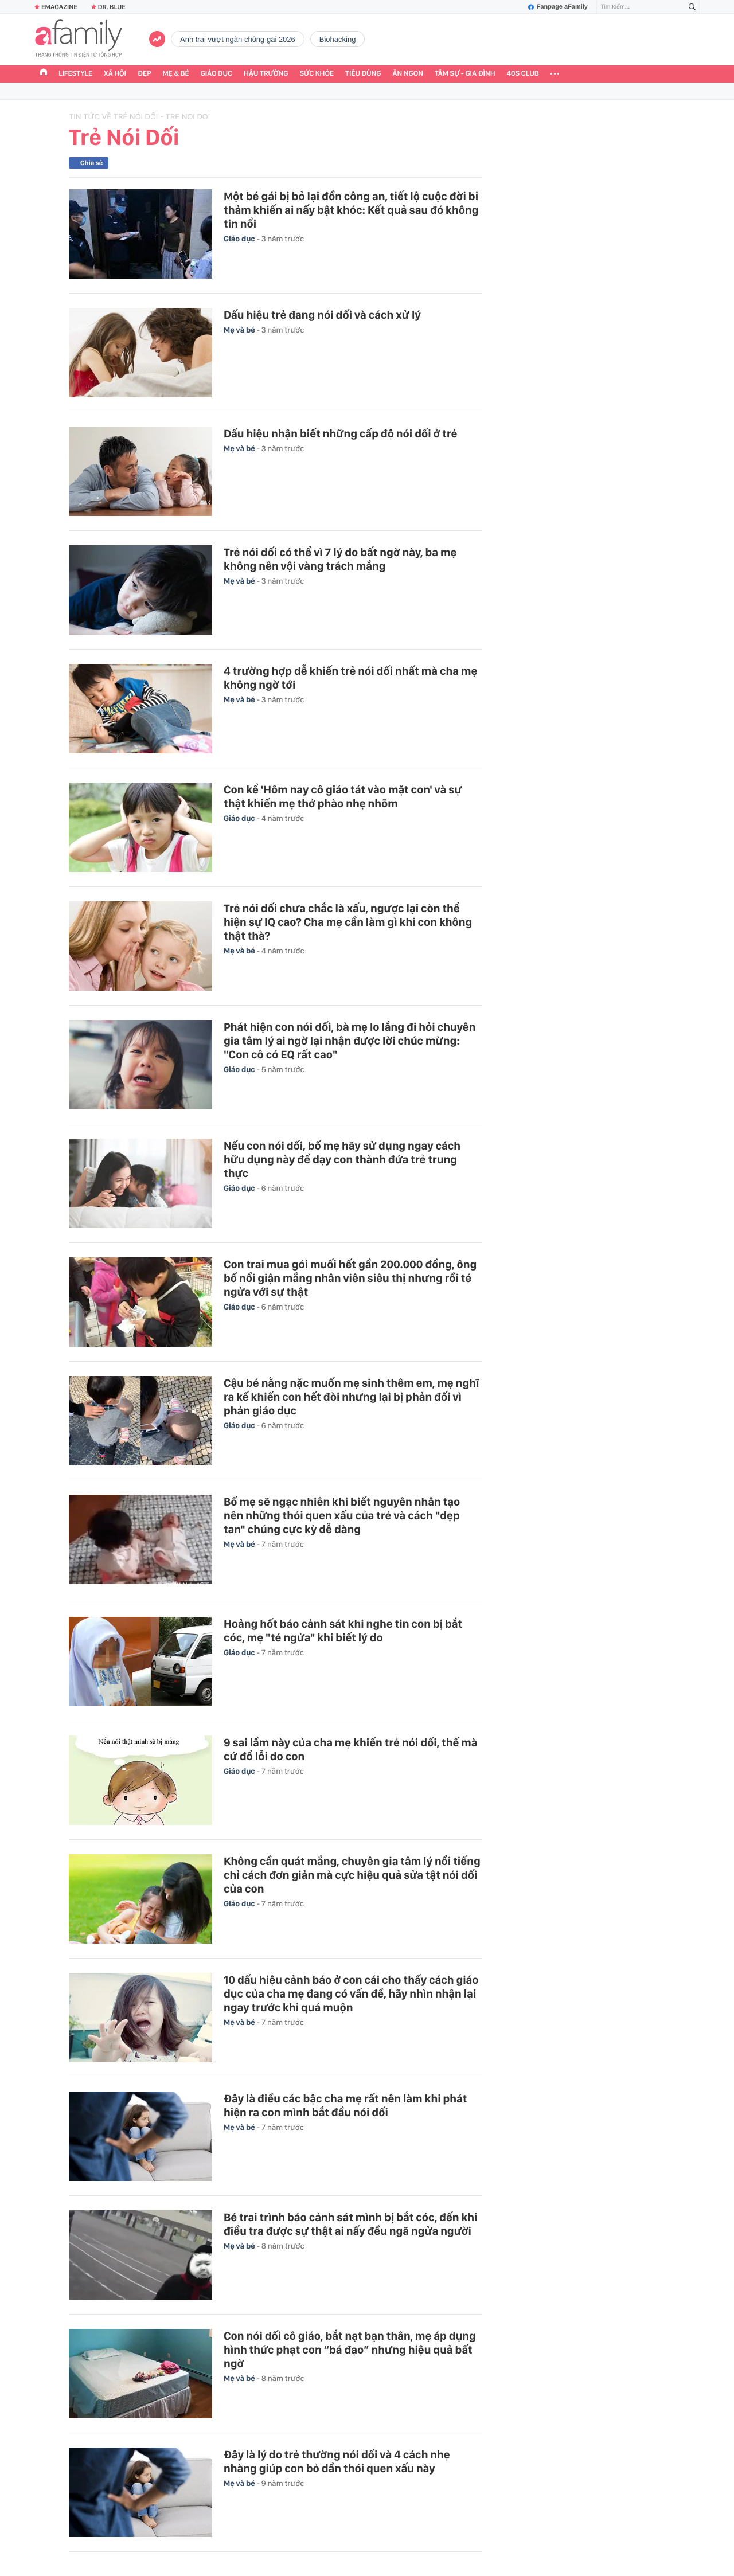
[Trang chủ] (44, 73)
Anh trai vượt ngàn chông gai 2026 (238, 39)
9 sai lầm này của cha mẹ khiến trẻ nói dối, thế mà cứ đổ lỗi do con (351, 1749)
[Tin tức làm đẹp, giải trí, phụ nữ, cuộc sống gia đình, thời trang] (79, 40)
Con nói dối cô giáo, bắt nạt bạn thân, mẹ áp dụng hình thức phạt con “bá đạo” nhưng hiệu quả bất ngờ (350, 2350)
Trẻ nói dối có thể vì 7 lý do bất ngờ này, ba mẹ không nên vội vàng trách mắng (340, 559)
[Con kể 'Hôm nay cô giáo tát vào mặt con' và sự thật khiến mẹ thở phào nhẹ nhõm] (140, 827)
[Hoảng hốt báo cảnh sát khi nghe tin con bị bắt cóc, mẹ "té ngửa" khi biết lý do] (140, 1662)
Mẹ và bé (240, 330)
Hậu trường (266, 74)
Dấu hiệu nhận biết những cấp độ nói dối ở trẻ (341, 433)
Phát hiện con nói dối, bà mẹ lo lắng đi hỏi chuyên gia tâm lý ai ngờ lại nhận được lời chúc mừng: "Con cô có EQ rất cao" (350, 1041)
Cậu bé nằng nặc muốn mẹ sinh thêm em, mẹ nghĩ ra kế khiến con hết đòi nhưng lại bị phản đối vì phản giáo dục (351, 1397)
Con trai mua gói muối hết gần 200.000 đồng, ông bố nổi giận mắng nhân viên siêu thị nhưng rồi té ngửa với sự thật (350, 1278)
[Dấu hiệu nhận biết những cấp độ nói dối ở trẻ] (140, 471)
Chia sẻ (91, 163)
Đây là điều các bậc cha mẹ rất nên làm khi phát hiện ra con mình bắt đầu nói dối (345, 2105)
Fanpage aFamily (562, 7)
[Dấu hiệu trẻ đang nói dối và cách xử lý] (140, 353)
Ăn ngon (408, 74)
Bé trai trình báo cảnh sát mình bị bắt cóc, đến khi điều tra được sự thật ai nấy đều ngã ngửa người (351, 2224)
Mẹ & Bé (176, 74)
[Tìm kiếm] (692, 7)
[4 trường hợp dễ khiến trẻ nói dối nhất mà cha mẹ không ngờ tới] (140, 709)
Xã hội (115, 74)
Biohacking (338, 39)
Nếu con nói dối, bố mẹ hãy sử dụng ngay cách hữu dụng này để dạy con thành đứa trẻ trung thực (342, 1159)
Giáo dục (217, 74)
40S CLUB (523, 74)
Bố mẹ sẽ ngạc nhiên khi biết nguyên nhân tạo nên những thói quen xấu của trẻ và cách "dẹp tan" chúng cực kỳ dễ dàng (342, 1515)
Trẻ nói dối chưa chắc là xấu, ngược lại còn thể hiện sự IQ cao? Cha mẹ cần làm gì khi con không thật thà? (348, 922)
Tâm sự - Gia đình (465, 74)
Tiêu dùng (363, 74)
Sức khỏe (317, 74)
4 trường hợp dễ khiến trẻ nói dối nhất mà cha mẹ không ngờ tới (350, 678)
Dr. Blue (112, 7)
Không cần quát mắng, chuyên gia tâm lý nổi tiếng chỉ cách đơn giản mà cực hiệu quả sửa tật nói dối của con (352, 1875)
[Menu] (555, 74)
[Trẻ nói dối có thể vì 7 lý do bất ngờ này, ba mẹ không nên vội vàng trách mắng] (140, 590)
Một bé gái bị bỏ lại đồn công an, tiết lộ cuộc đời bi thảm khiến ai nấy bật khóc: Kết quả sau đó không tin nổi (351, 210)
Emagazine (59, 7)
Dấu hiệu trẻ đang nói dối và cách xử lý (322, 315)
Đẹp (145, 74)
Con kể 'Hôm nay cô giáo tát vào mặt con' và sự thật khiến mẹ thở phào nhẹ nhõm (343, 796)
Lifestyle (75, 74)
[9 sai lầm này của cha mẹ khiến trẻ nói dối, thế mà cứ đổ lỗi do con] (140, 1780)
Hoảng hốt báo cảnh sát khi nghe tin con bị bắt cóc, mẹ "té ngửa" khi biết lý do (343, 1631)
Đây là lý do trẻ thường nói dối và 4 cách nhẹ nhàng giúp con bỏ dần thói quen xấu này (337, 2461)
